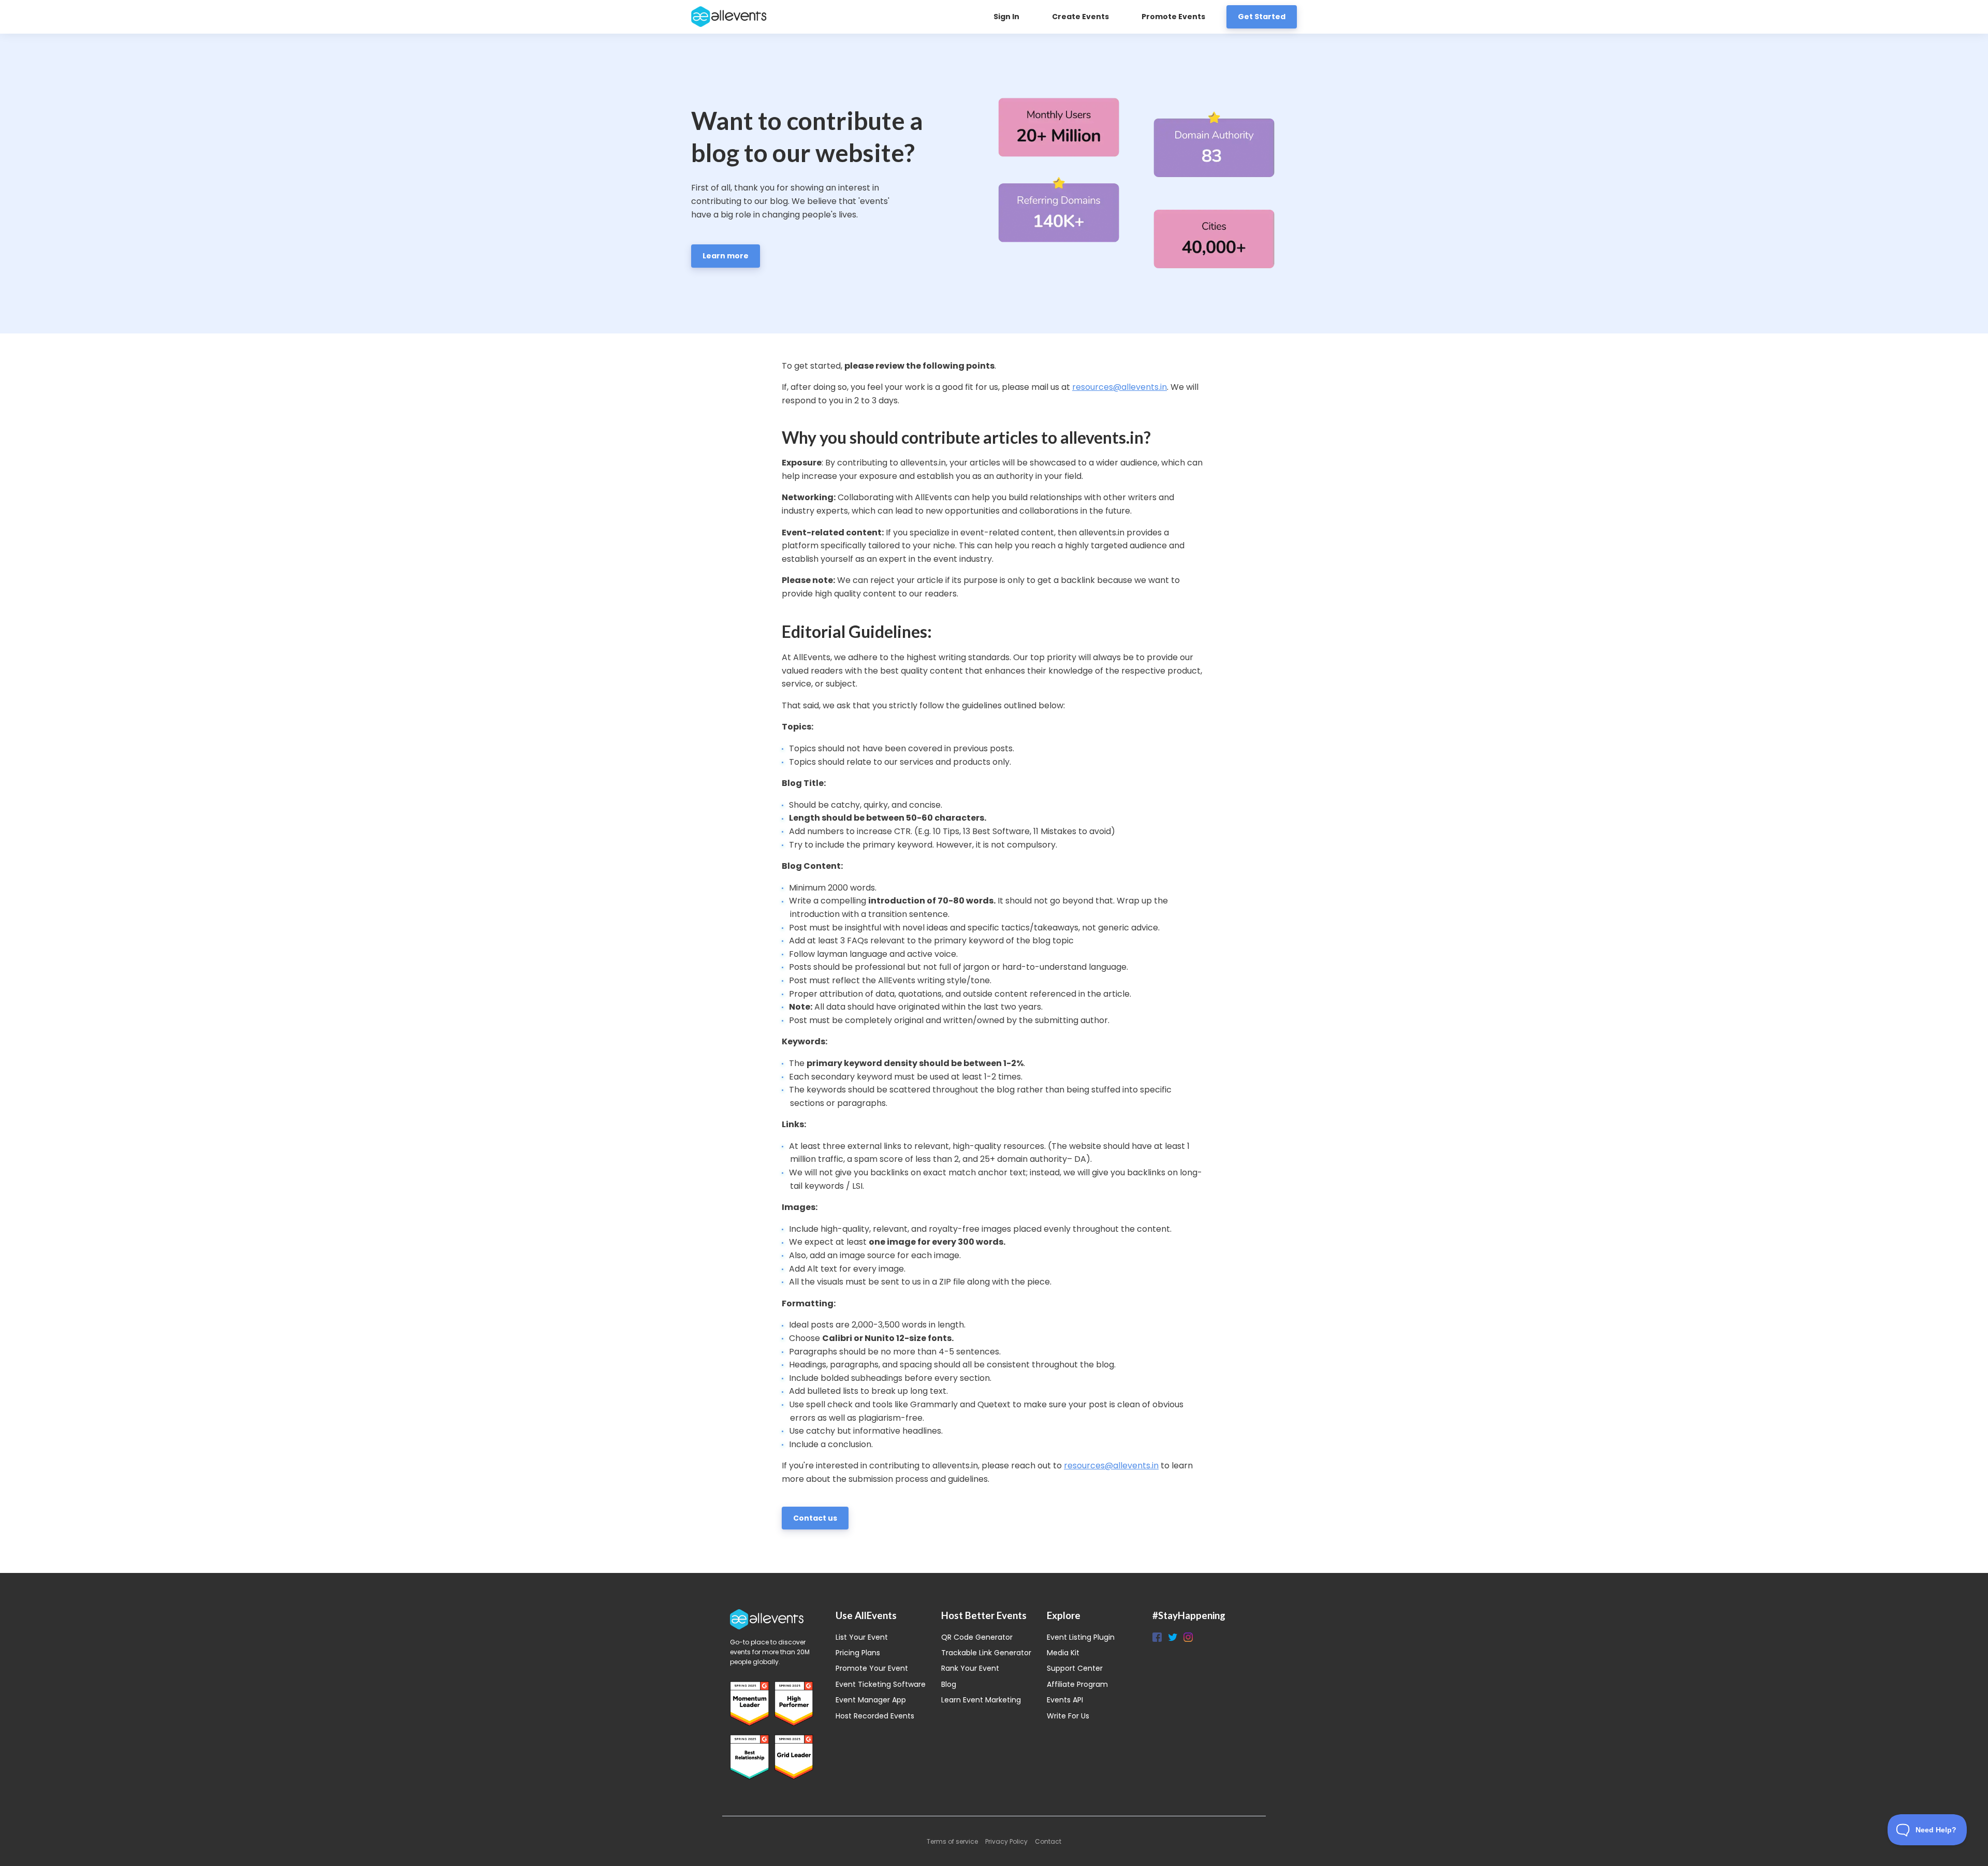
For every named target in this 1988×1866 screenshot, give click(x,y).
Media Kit (1063, 1653)
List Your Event (862, 1637)
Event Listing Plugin (1081, 1637)
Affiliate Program (1077, 1684)
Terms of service (952, 1841)
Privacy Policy (1006, 1841)
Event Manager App (871, 1700)
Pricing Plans (858, 1653)
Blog (949, 1684)
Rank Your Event (970, 1668)
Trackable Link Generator (986, 1653)
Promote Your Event (872, 1668)
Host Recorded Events (875, 1716)
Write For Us (1068, 1716)
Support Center (1075, 1668)
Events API (1065, 1700)
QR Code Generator (977, 1637)
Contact (1048, 1841)
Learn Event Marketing (981, 1700)
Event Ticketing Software (881, 1684)
